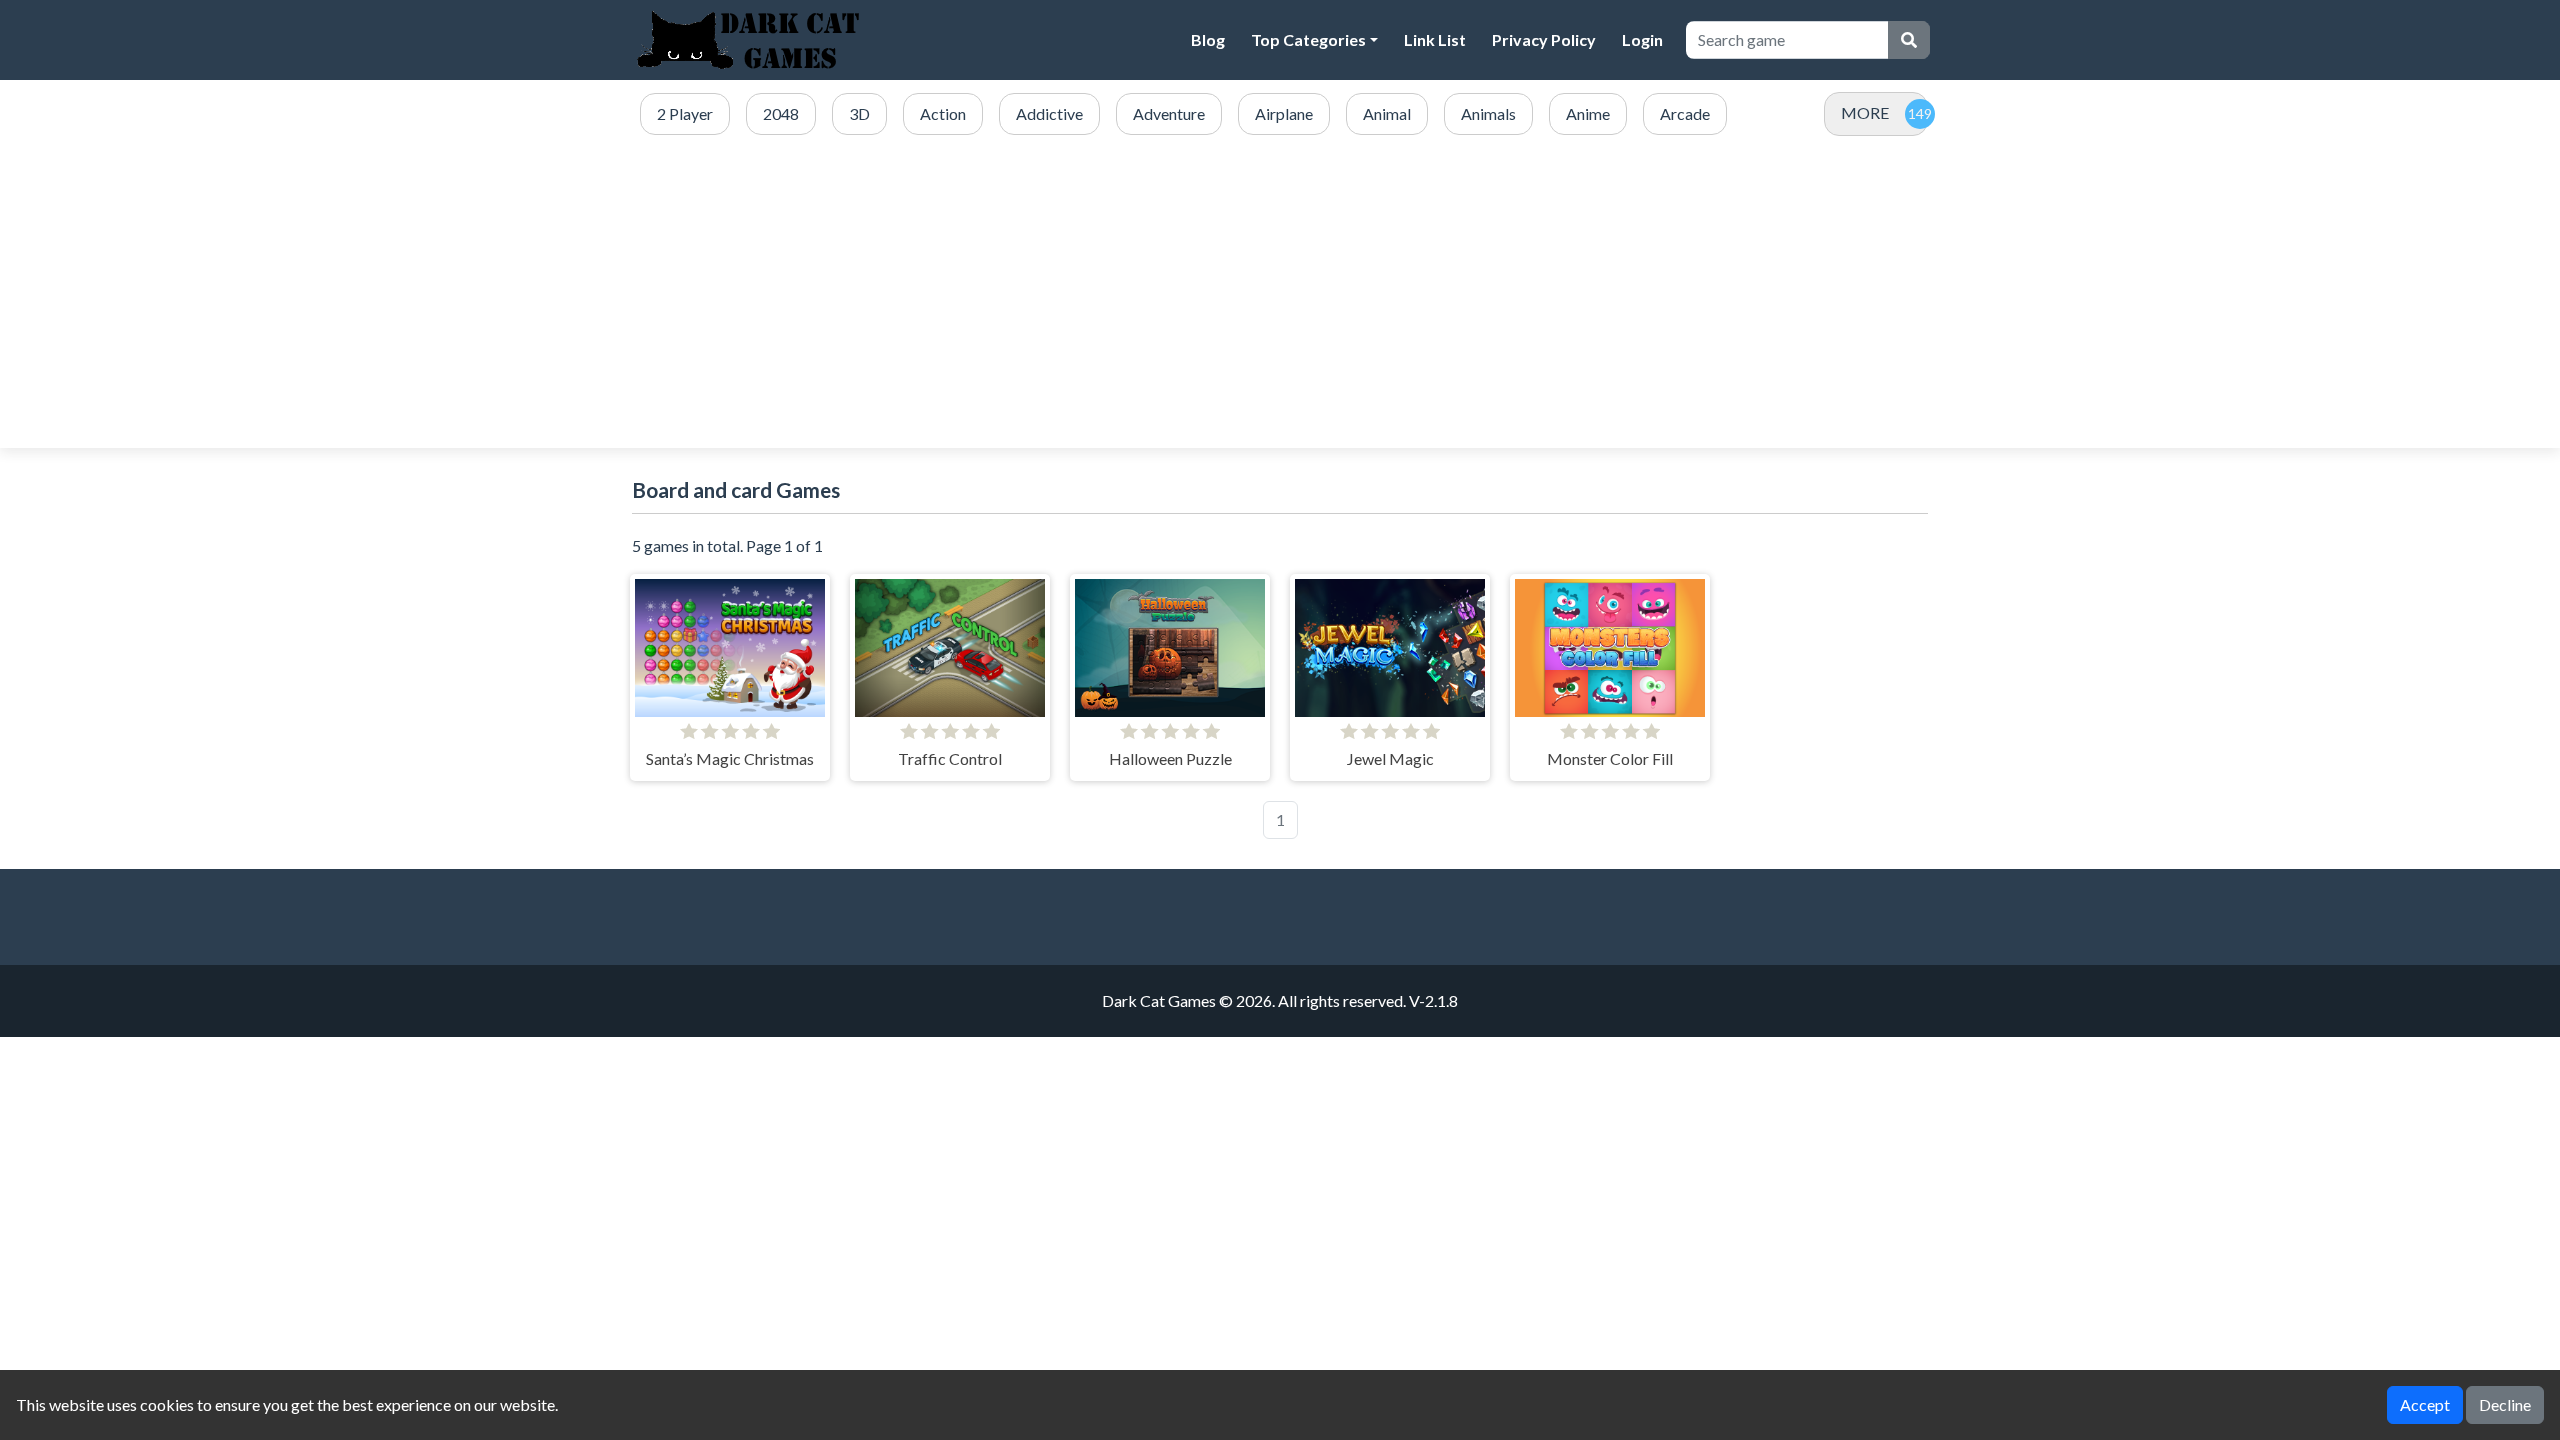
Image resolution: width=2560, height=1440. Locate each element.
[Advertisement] (1280, 293)
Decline (2505, 1404)
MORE (1865, 112)
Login (1642, 39)
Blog (1208, 39)
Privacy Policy (1544, 39)
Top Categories (1308, 39)
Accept (2425, 1404)
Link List (1435, 39)
